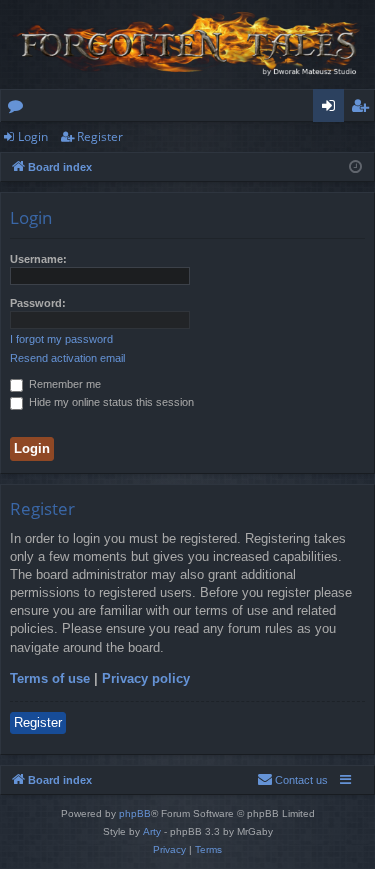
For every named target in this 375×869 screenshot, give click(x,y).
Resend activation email (67, 358)
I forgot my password (61, 339)
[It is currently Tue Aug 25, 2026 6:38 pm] (355, 167)
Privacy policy (146, 678)
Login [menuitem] (332, 109)
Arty (152, 831)
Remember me (63, 384)
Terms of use (50, 678)
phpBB (135, 813)
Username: (38, 259)
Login (33, 136)
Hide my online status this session (110, 402)
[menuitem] (292, 780)
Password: (38, 303)
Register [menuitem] (364, 109)
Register (100, 136)
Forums (19, 109)
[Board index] (187, 44)
